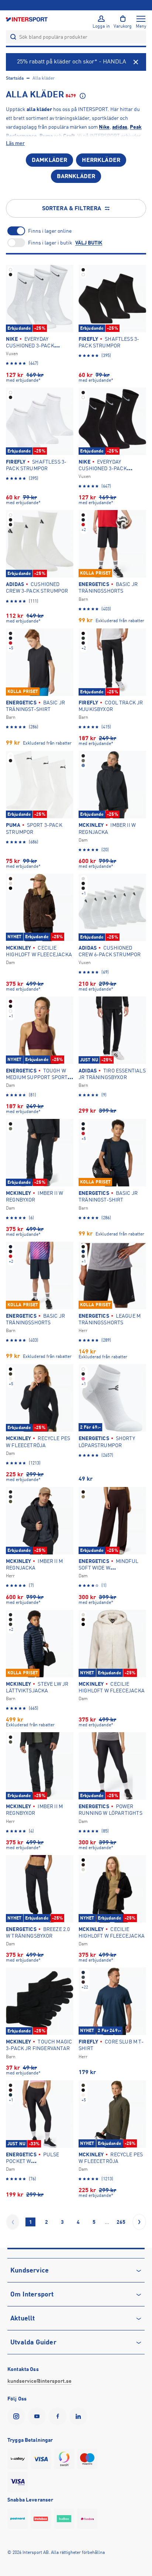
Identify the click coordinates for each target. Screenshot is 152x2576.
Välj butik (89, 243)
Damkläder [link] (49, 160)
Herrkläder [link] (101, 160)
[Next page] (139, 2222)
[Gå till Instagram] (18, 2416)
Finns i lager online (50, 231)
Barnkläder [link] (76, 176)
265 (121, 2222)
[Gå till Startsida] (27, 19)
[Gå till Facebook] (59, 2416)
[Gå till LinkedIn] (80, 2416)
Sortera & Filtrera (72, 208)
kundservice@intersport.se (39, 2381)
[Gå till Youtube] (38, 2416)
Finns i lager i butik (50, 243)
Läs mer (15, 143)
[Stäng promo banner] (136, 62)
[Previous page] (13, 2222)
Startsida (15, 78)
